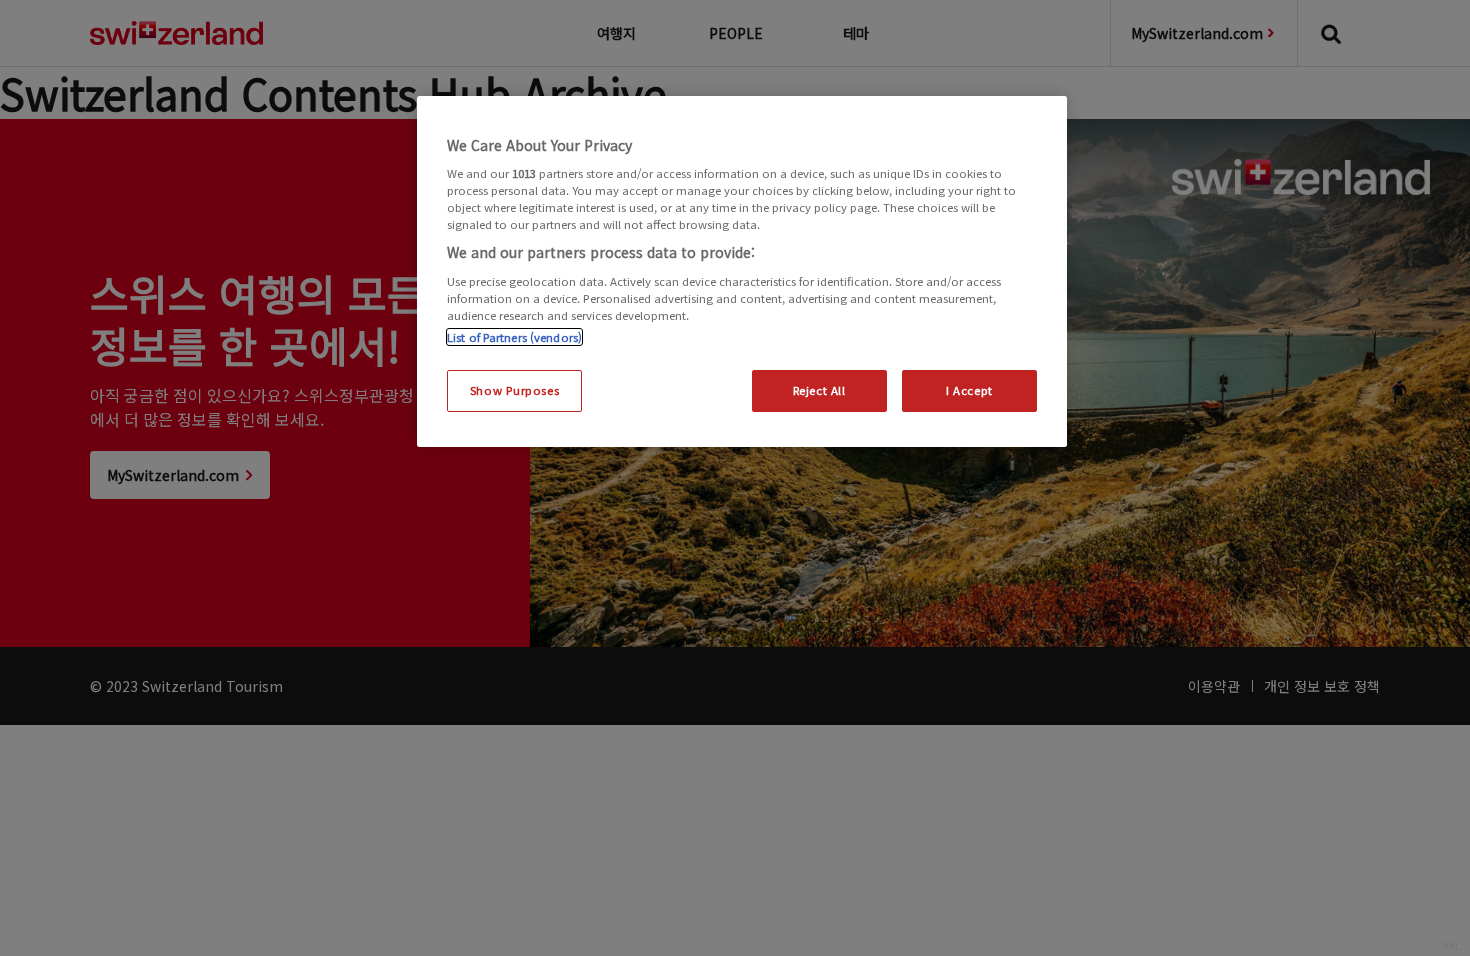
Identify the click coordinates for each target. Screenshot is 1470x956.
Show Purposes (514, 390)
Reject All (819, 390)
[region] (742, 272)
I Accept (969, 390)
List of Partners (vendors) (514, 337)
